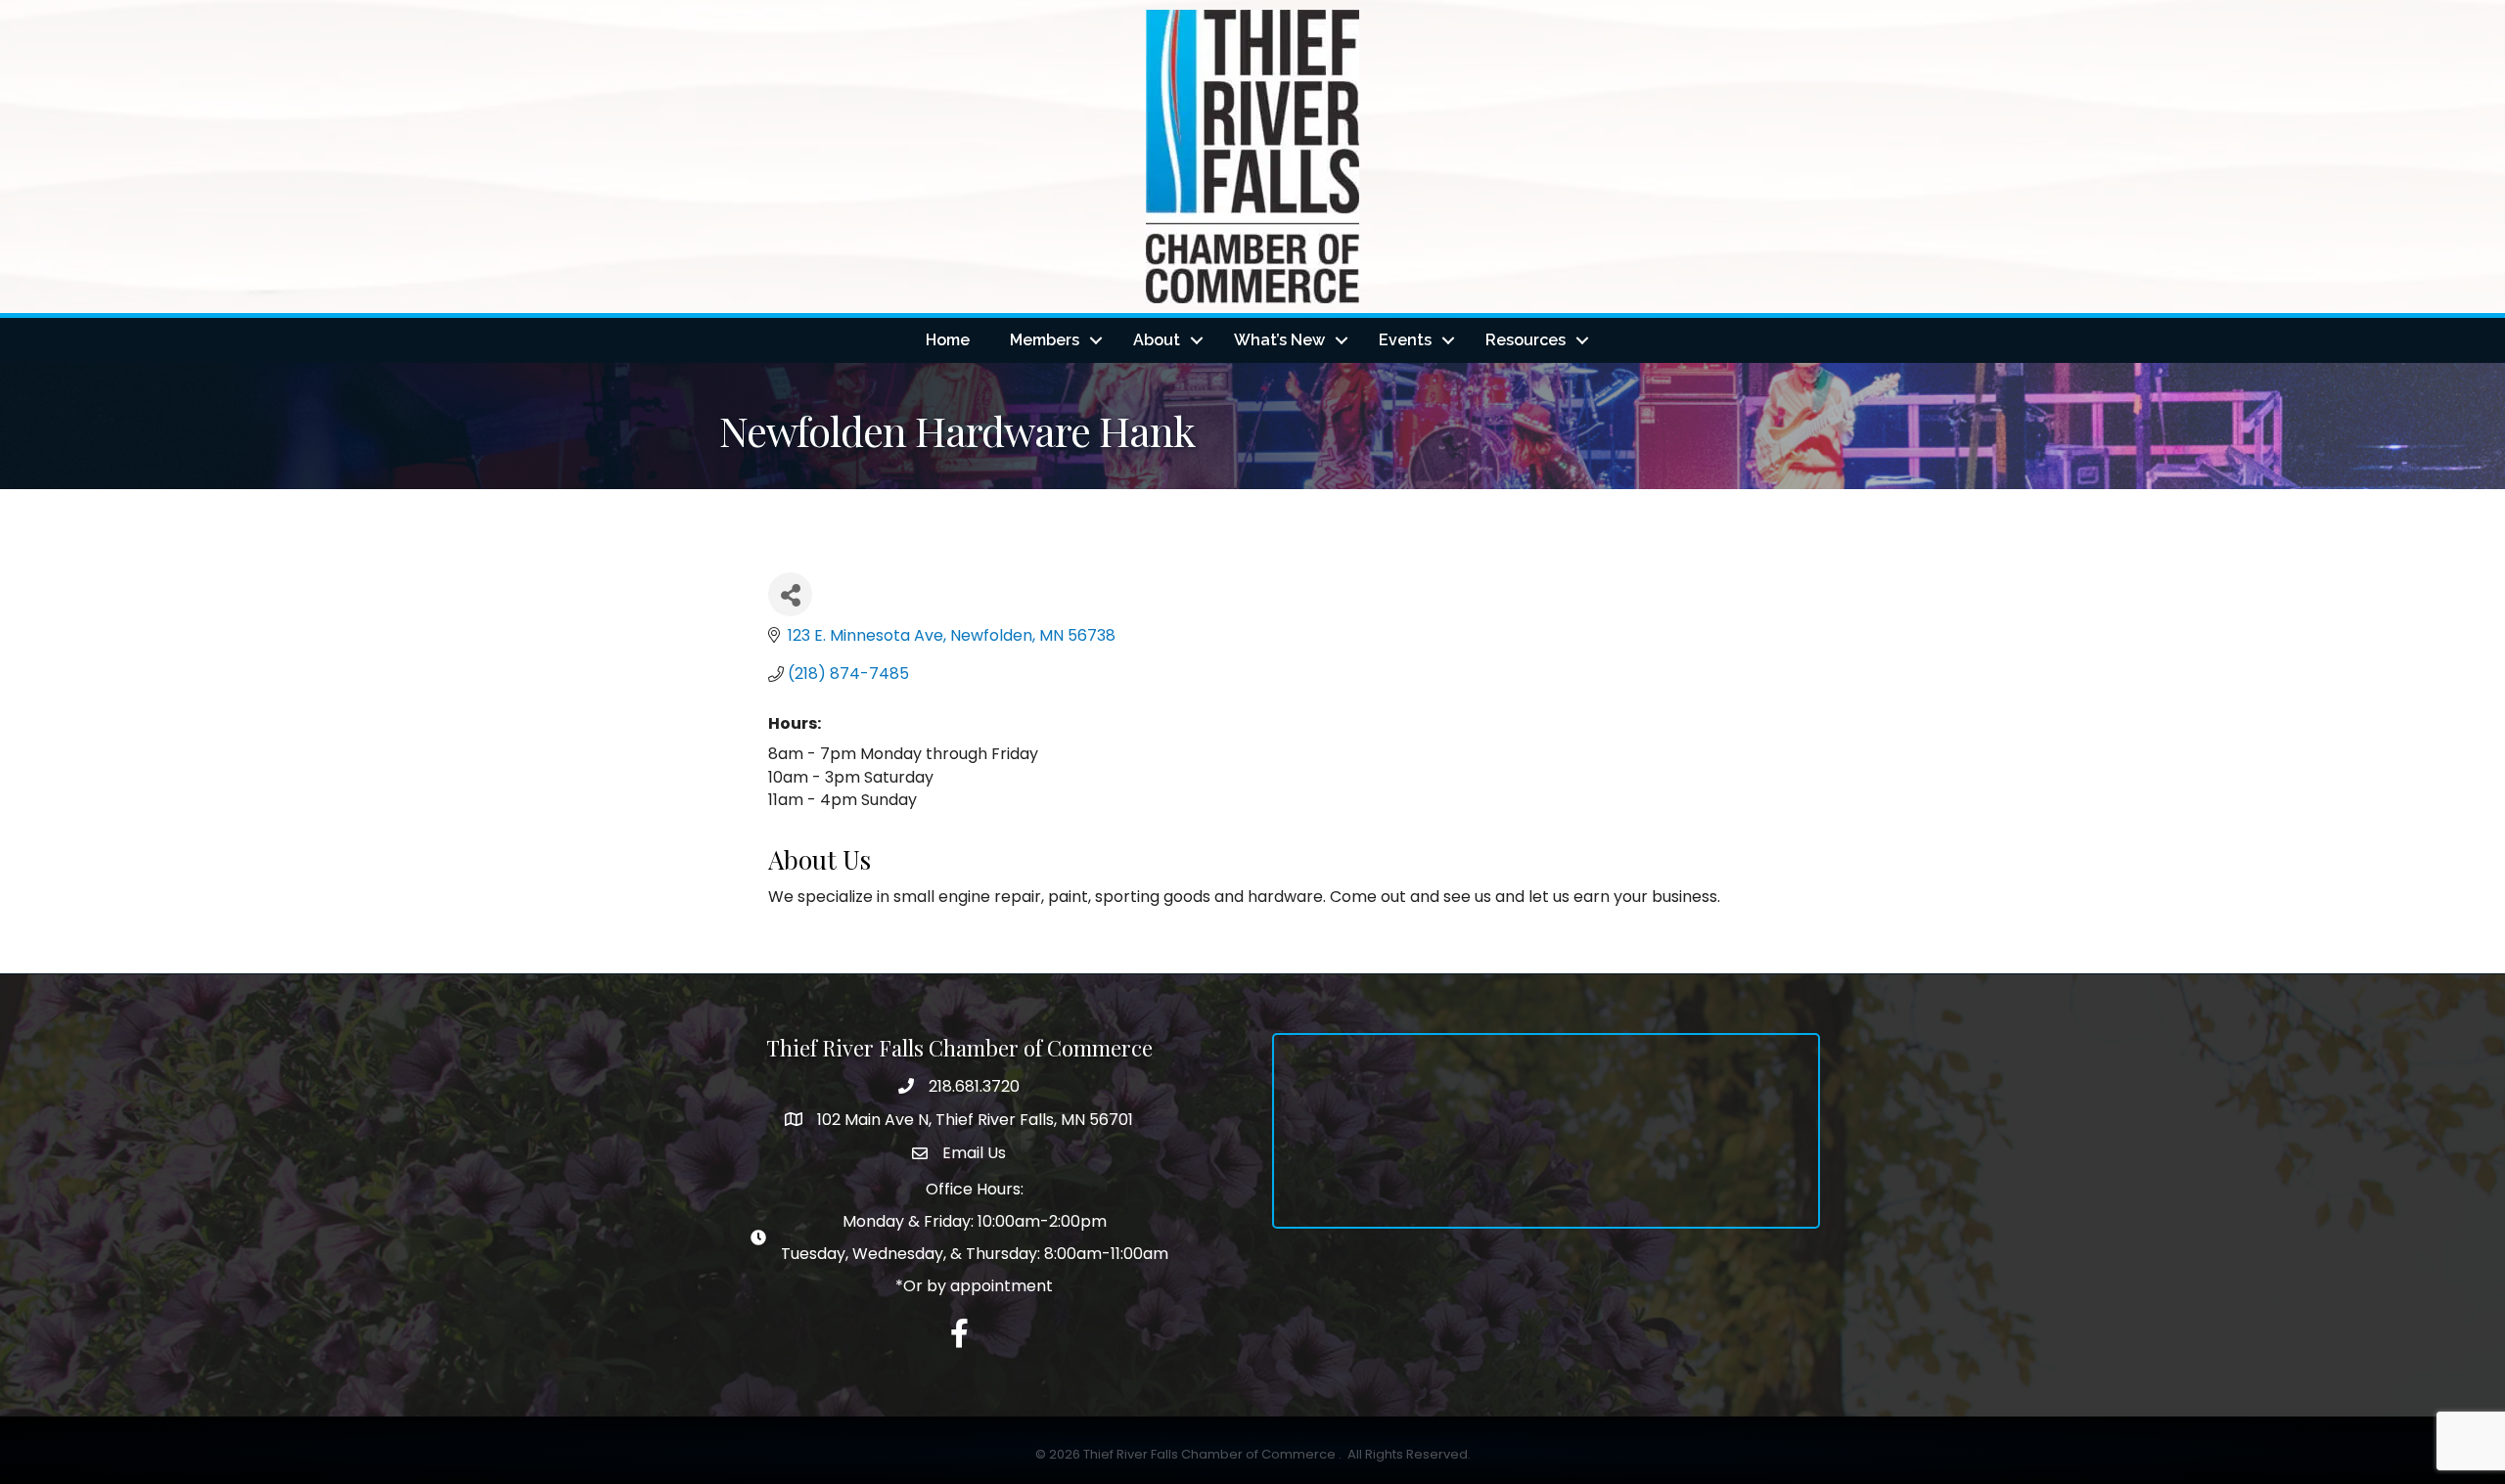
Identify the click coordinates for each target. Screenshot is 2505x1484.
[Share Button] (790, 594)
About (1157, 340)
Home (948, 340)
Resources (1526, 340)
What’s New (1279, 340)
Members (1045, 340)
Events (1405, 340)
